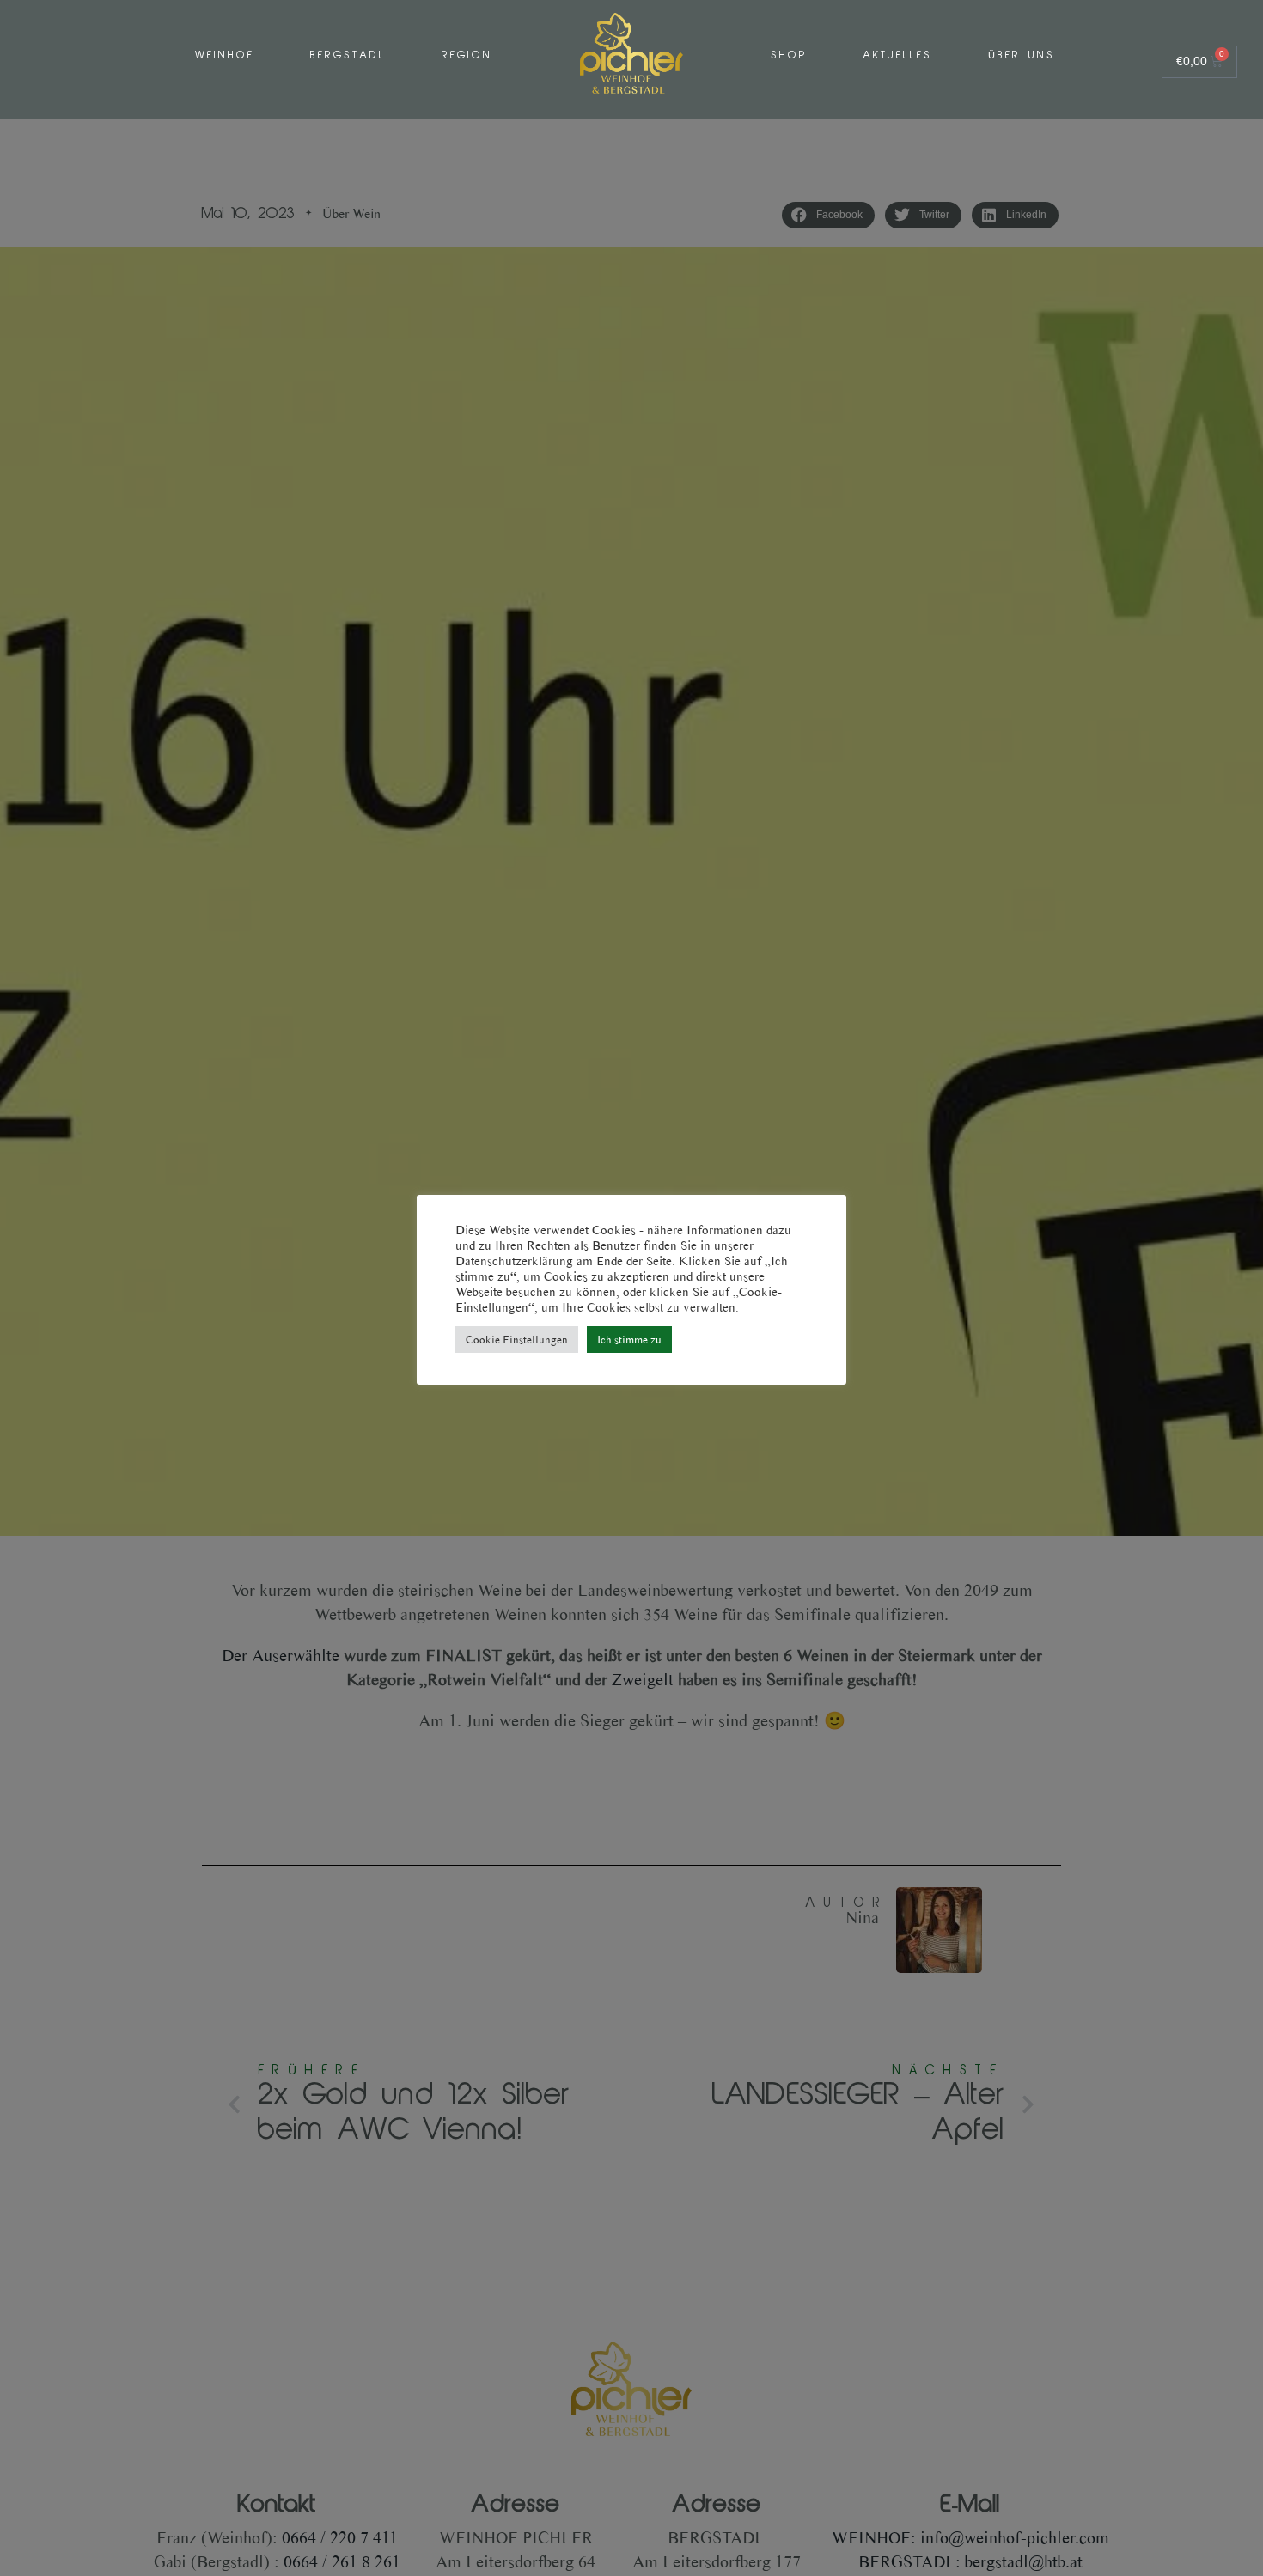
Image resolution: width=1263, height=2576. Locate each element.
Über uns (1022, 55)
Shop (789, 55)
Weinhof (225, 55)
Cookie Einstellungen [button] (517, 1340)
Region (467, 55)
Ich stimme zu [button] (629, 1340)
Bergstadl (348, 55)
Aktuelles (897, 55)
